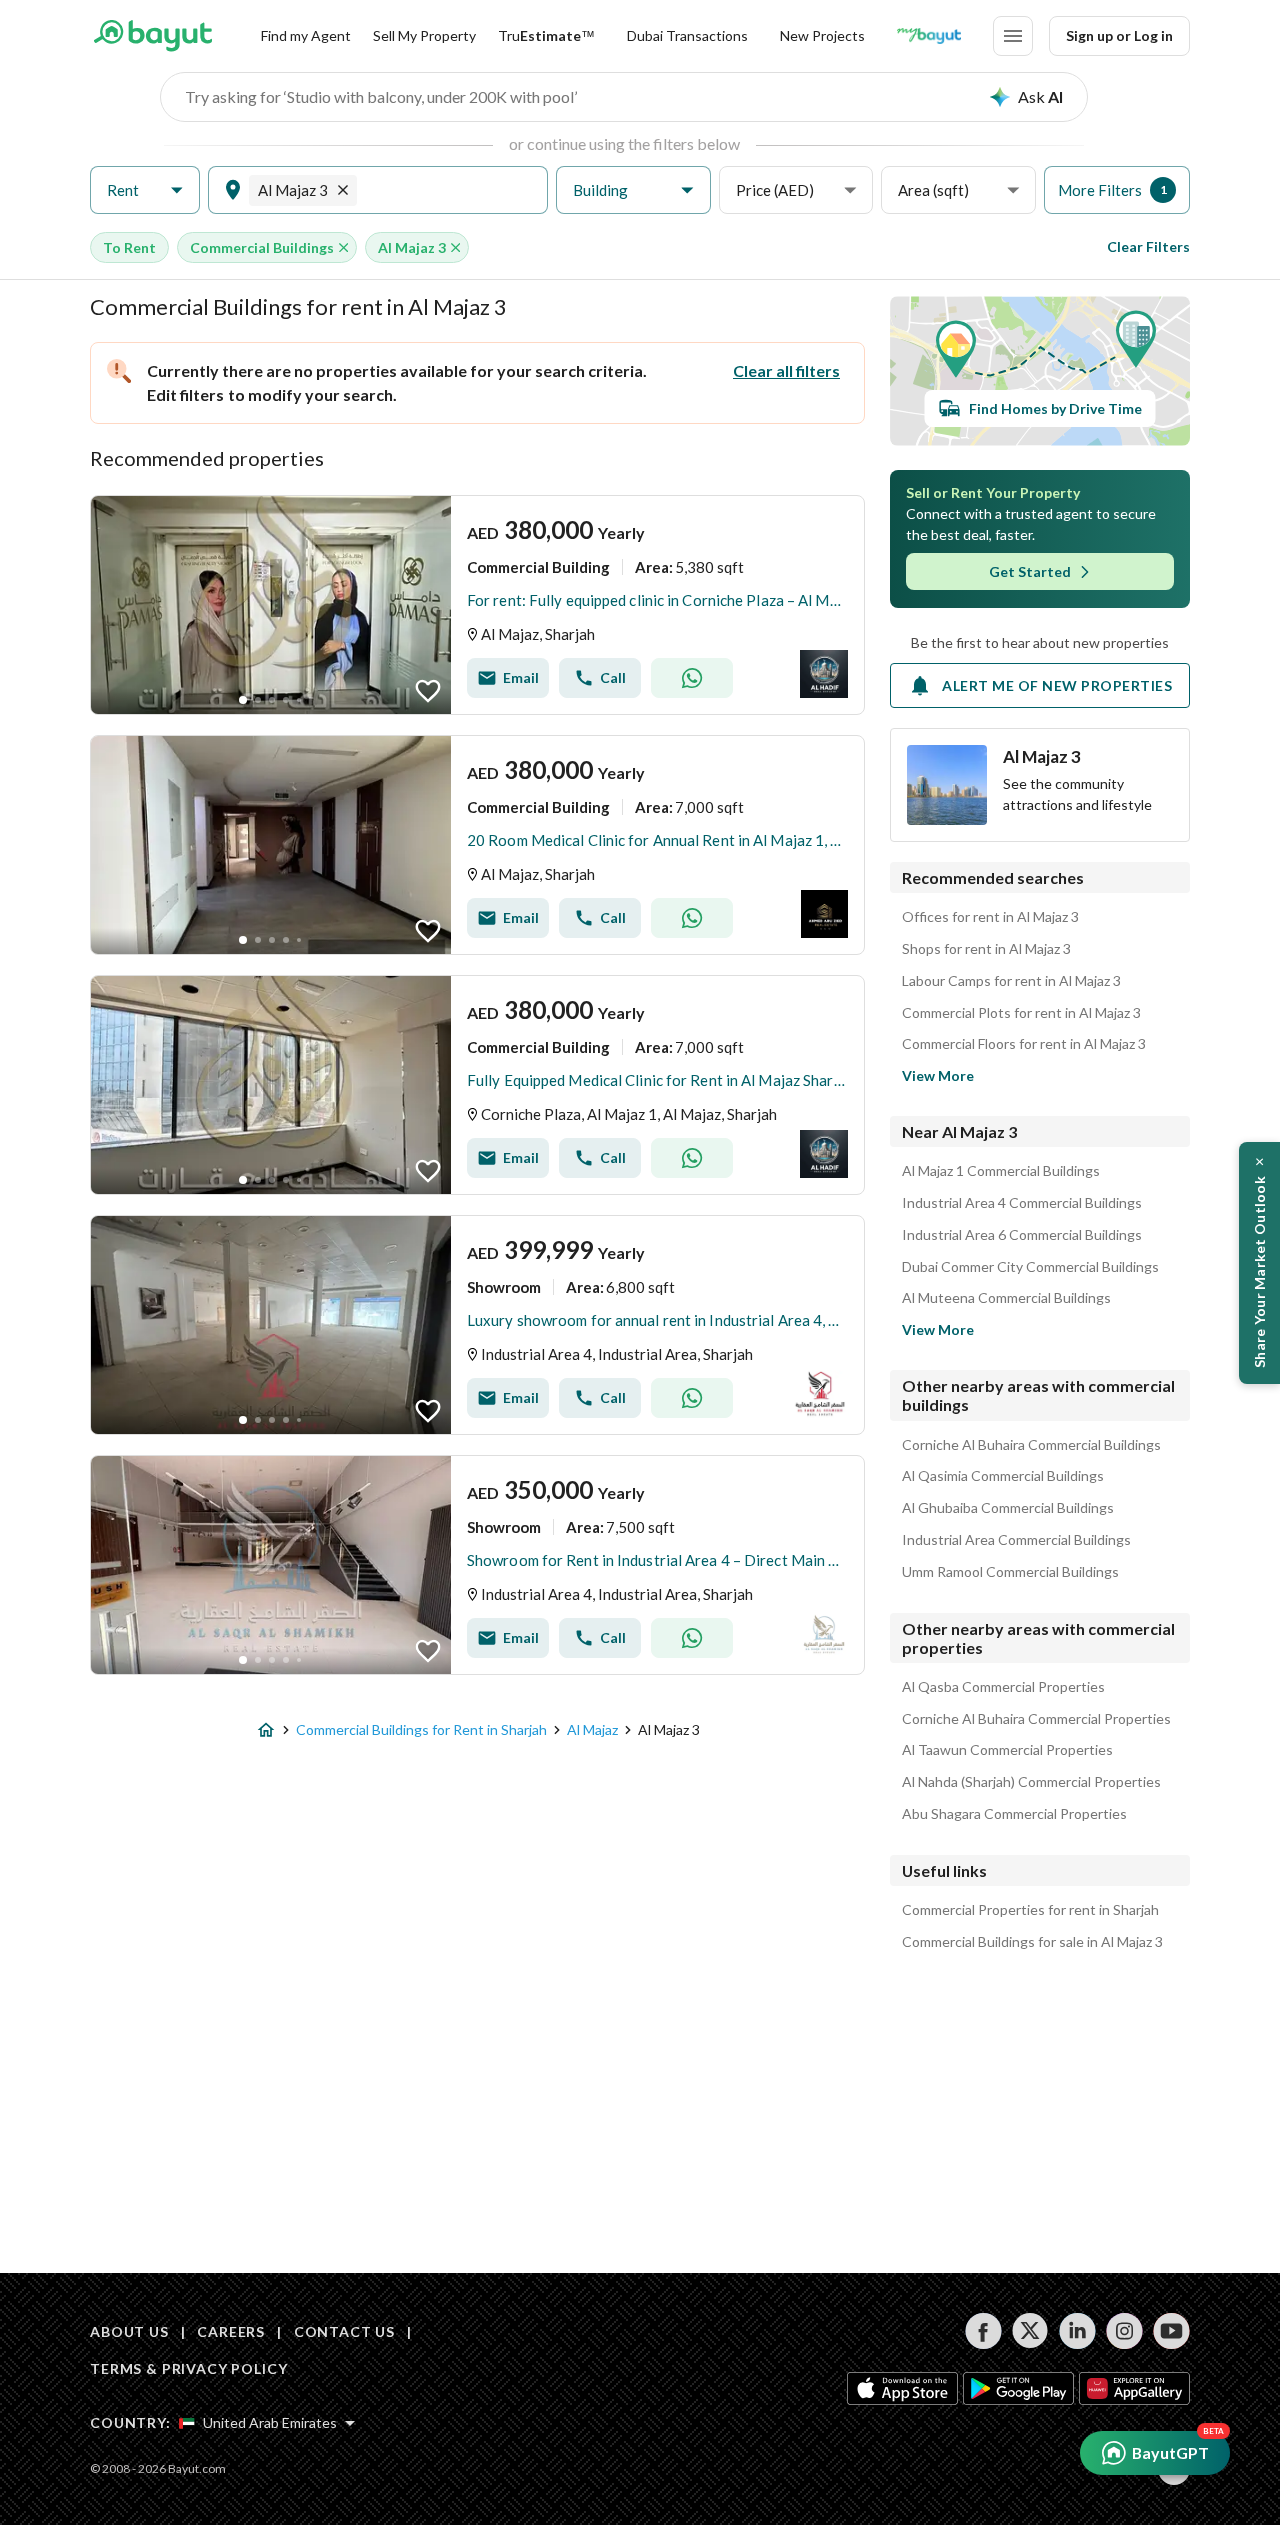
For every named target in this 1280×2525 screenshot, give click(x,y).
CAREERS (231, 2331)
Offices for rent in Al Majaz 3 (990, 917)
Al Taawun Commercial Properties (1007, 1750)
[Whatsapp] (692, 678)
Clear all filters (786, 370)
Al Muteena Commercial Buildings (1006, 1298)
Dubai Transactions (687, 35)
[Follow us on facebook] (983, 2331)
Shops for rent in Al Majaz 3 (986, 949)
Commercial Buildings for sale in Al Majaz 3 (1032, 1942)
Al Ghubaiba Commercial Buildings (1008, 1508)
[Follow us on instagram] (1124, 2331)
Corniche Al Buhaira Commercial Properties (1036, 1719)
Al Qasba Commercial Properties (1003, 1687)
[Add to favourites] (428, 691)
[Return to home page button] (152, 36)
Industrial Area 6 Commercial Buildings (1022, 1235)
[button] (145, 190)
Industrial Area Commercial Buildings (1016, 1540)
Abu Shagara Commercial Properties (1014, 1814)
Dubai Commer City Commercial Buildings (1030, 1267)
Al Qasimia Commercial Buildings (1003, 1476)
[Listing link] (477, 605)
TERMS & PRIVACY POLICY (188, 2368)
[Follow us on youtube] (1171, 2331)
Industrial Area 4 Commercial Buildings (1022, 1203)
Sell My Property (424, 35)
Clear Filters (1148, 246)
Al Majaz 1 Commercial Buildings (1001, 1171)
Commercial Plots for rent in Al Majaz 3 (1021, 1013)
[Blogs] (929, 36)
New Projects (822, 35)
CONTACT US (344, 2331)
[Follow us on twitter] (1030, 2331)
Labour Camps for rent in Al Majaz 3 (1011, 981)
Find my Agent (306, 35)
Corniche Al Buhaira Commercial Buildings (1031, 1445)
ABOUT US (129, 2331)
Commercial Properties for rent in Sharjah (1030, 1910)
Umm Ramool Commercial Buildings (1010, 1572)
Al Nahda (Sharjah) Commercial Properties (1031, 1782)
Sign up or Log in (1119, 35)
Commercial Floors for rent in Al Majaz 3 (1024, 1044)
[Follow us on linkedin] (1077, 2331)
